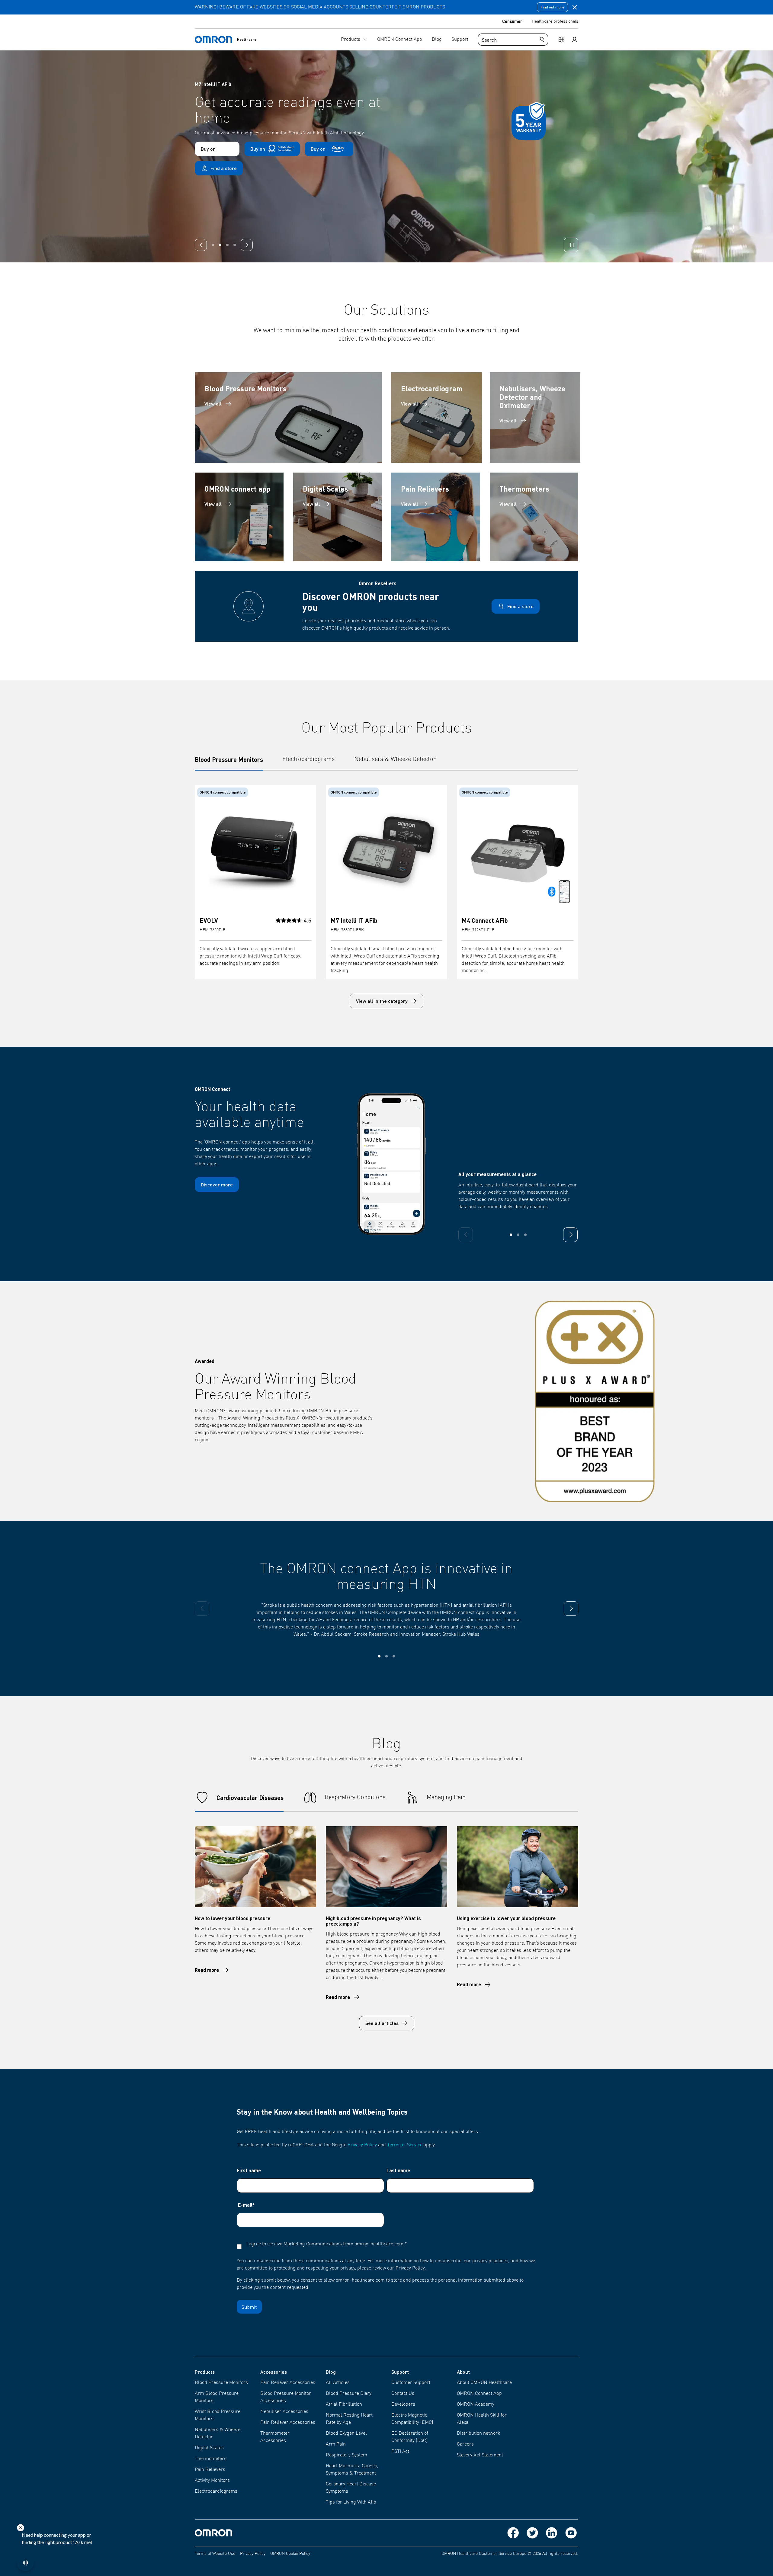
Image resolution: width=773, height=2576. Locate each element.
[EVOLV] (255, 851)
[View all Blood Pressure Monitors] (288, 418)
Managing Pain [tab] (446, 1798)
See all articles (382, 2023)
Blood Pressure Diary (349, 2394)
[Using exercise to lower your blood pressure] (518, 1867)
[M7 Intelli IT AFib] (386, 851)
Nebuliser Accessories (284, 2412)
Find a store (520, 606)
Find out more (552, 7)
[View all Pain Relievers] (436, 517)
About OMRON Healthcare (484, 2383)
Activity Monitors (212, 2481)
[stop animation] (571, 245)
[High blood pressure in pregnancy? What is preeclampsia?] (386, 1867)
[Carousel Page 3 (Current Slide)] (227, 245)
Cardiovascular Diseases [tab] (250, 1798)
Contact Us (403, 2394)
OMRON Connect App (479, 2394)
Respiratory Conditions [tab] (355, 1798)
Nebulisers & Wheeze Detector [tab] (395, 759)
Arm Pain (336, 2444)
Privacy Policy (362, 2145)
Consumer (512, 21)
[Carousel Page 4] (235, 245)
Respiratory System (346, 2455)
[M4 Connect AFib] (518, 851)
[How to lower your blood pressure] (255, 1867)
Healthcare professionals (555, 21)
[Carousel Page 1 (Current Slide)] (511, 1235)
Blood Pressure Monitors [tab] (229, 759)
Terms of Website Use (215, 2554)
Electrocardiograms (216, 2491)
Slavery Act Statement (480, 2455)
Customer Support (411, 2383)
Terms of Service (405, 2145)
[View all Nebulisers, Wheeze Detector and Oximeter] (535, 418)
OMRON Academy (476, 2404)
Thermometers (211, 2459)
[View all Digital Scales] (338, 517)
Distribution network (478, 2433)
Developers (403, 2404)
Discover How (213, 169)
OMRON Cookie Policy (290, 2554)
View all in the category (382, 1001)
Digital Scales (209, 2448)
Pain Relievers (210, 2470)
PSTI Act (400, 2452)
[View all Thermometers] (534, 517)
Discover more (217, 1184)
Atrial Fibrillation (344, 2404)
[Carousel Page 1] (213, 245)
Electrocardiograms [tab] (309, 759)
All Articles (338, 2383)
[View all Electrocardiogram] (437, 418)
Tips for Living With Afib (351, 2502)
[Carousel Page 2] (220, 245)
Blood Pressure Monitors (221, 2383)
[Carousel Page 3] (525, 1235)
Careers (465, 2444)
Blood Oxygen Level (346, 2433)
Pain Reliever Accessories (288, 2383)
